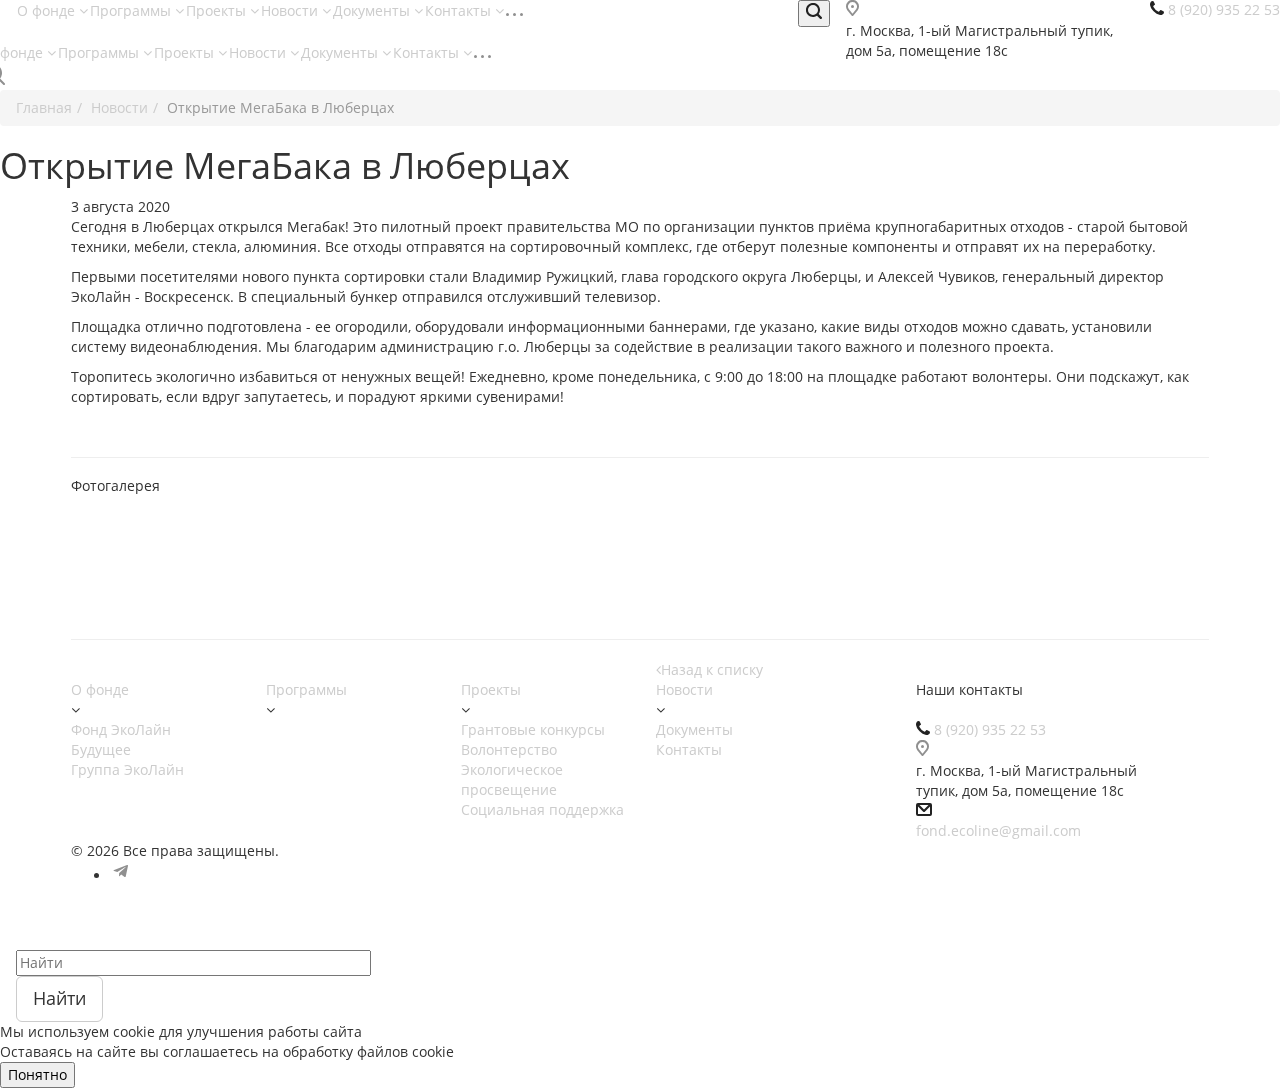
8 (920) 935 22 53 (990, 729)
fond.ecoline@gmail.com (998, 830)
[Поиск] (814, 13)
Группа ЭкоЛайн (127, 769)
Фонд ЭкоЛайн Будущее (121, 739)
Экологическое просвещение (512, 779)
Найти (59, 998)
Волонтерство (509, 749)
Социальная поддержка (542, 809)
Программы (132, 10)
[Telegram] (121, 875)
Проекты (218, 10)
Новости (291, 10)
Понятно (37, 1074)
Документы (373, 10)
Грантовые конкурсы (533, 729)
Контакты (460, 10)
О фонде (48, 10)
